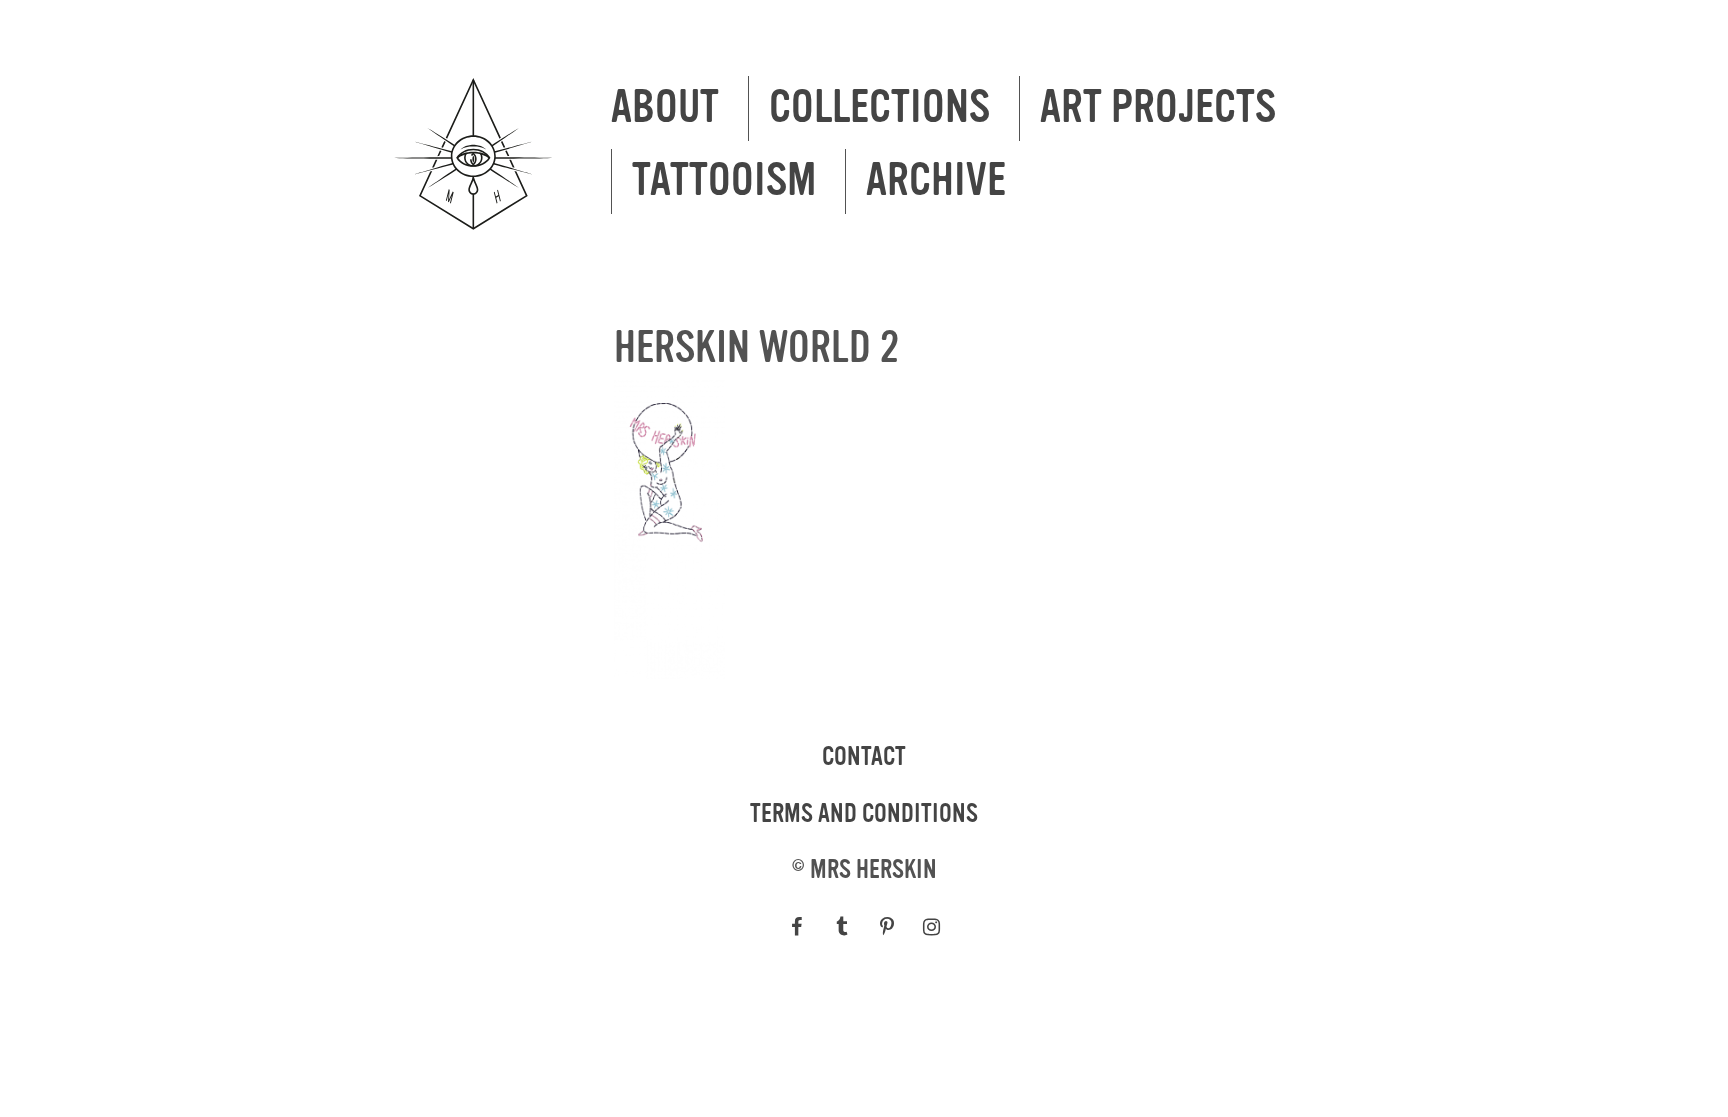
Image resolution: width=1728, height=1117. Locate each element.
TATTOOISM (724, 181)
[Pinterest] (886, 927)
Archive (936, 181)
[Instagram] (931, 927)
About (665, 108)
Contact (864, 757)
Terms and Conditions (864, 814)
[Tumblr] (841, 927)
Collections (879, 108)
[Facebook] (796, 927)
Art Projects (1158, 108)
